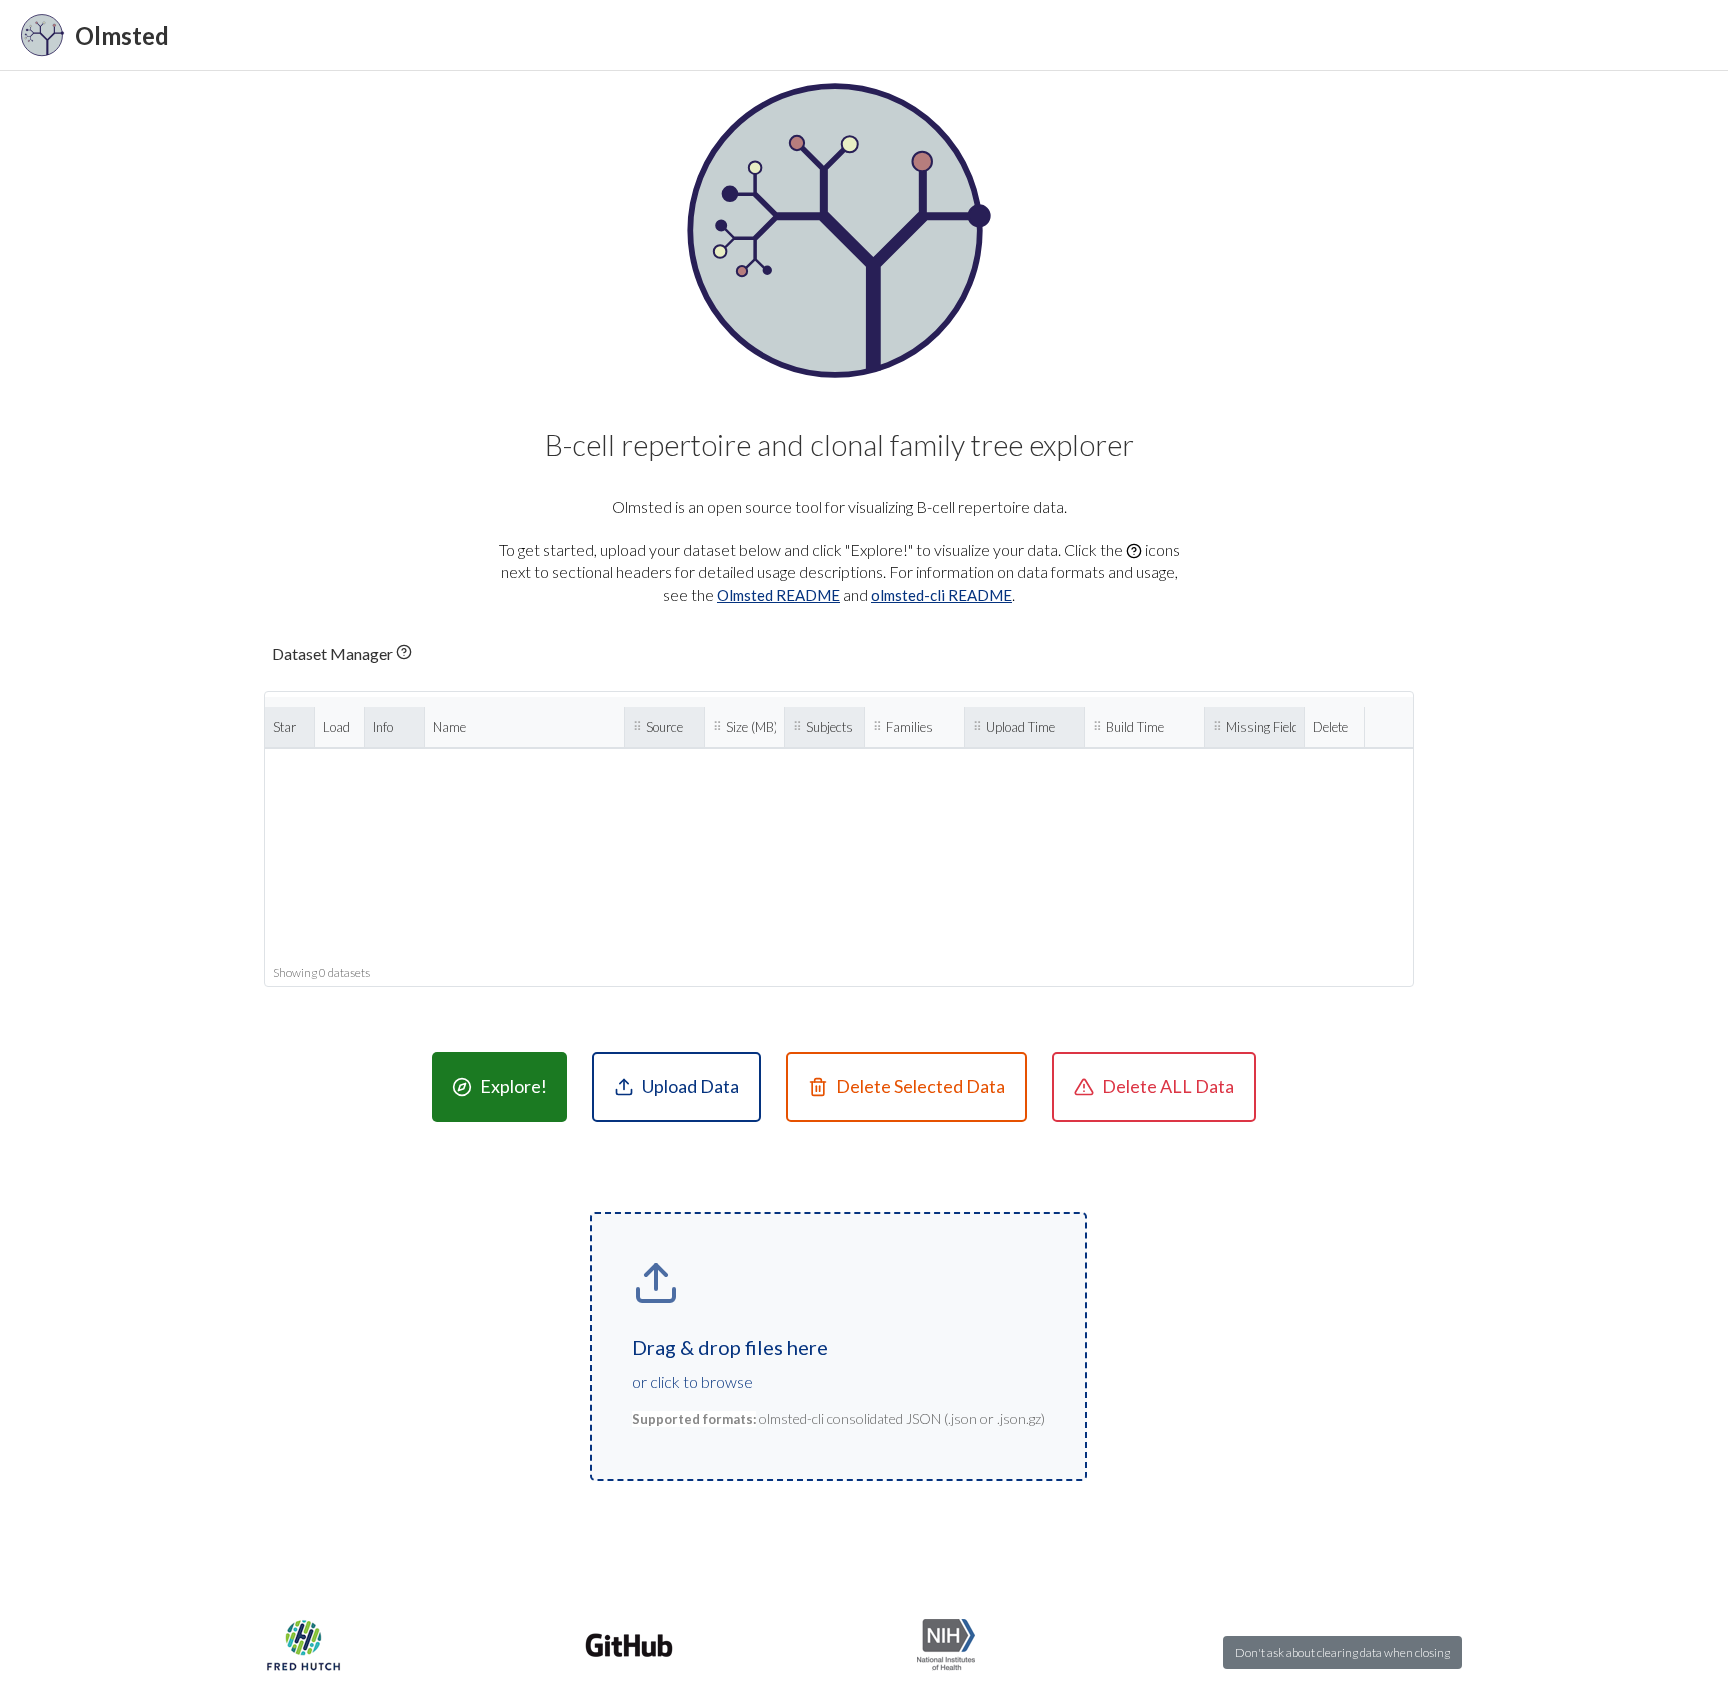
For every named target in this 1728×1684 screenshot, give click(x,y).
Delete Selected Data (920, 1086)
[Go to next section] (895, 35)
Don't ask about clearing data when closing (1342, 1652)
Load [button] (336, 727)
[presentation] (838, 1346)
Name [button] (449, 727)
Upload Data (690, 1086)
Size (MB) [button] (751, 727)
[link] (94, 35)
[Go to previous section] (843, 35)
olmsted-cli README (941, 595)
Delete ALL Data (1168, 1086)
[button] (342, 653)
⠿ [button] (637, 727)
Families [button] (909, 727)
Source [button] (664, 727)
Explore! (513, 1086)
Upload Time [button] (1020, 727)
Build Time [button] (1135, 727)
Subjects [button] (829, 727)
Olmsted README (778, 595)
